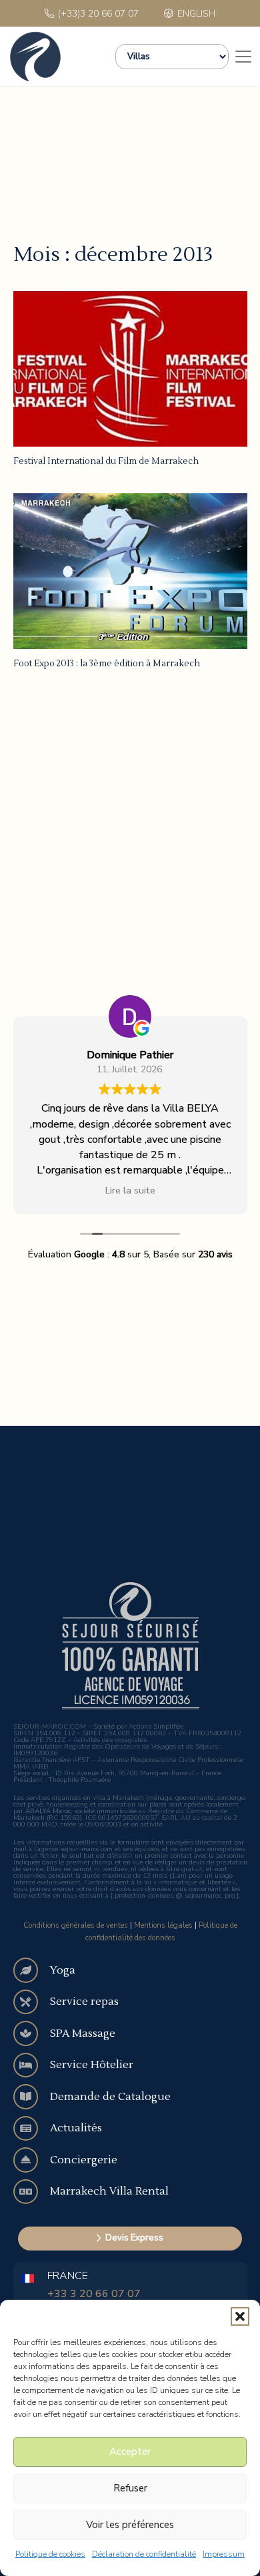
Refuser (130, 2488)
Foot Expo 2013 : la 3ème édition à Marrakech (107, 664)
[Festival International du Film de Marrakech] (130, 369)
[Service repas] (32, 2002)
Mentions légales (163, 1925)
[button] (240, 2316)
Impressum (224, 2554)
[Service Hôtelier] (32, 2065)
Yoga (63, 1970)
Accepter (130, 2452)
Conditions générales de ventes (76, 1925)
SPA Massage (83, 2034)
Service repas (84, 2002)
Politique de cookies (50, 2554)
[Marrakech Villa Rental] (32, 2192)
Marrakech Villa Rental (109, 2191)
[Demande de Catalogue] (32, 2097)
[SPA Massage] (32, 2034)
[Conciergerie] (32, 2160)
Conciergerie (84, 2160)
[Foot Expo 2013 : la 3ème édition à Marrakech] (130, 571)
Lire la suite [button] (130, 1190)
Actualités (76, 2128)
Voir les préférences (130, 2525)
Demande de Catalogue (110, 2097)
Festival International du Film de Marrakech (106, 461)
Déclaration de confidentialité (144, 2554)
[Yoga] (32, 1970)
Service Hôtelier (92, 2065)
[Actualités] (32, 2129)
